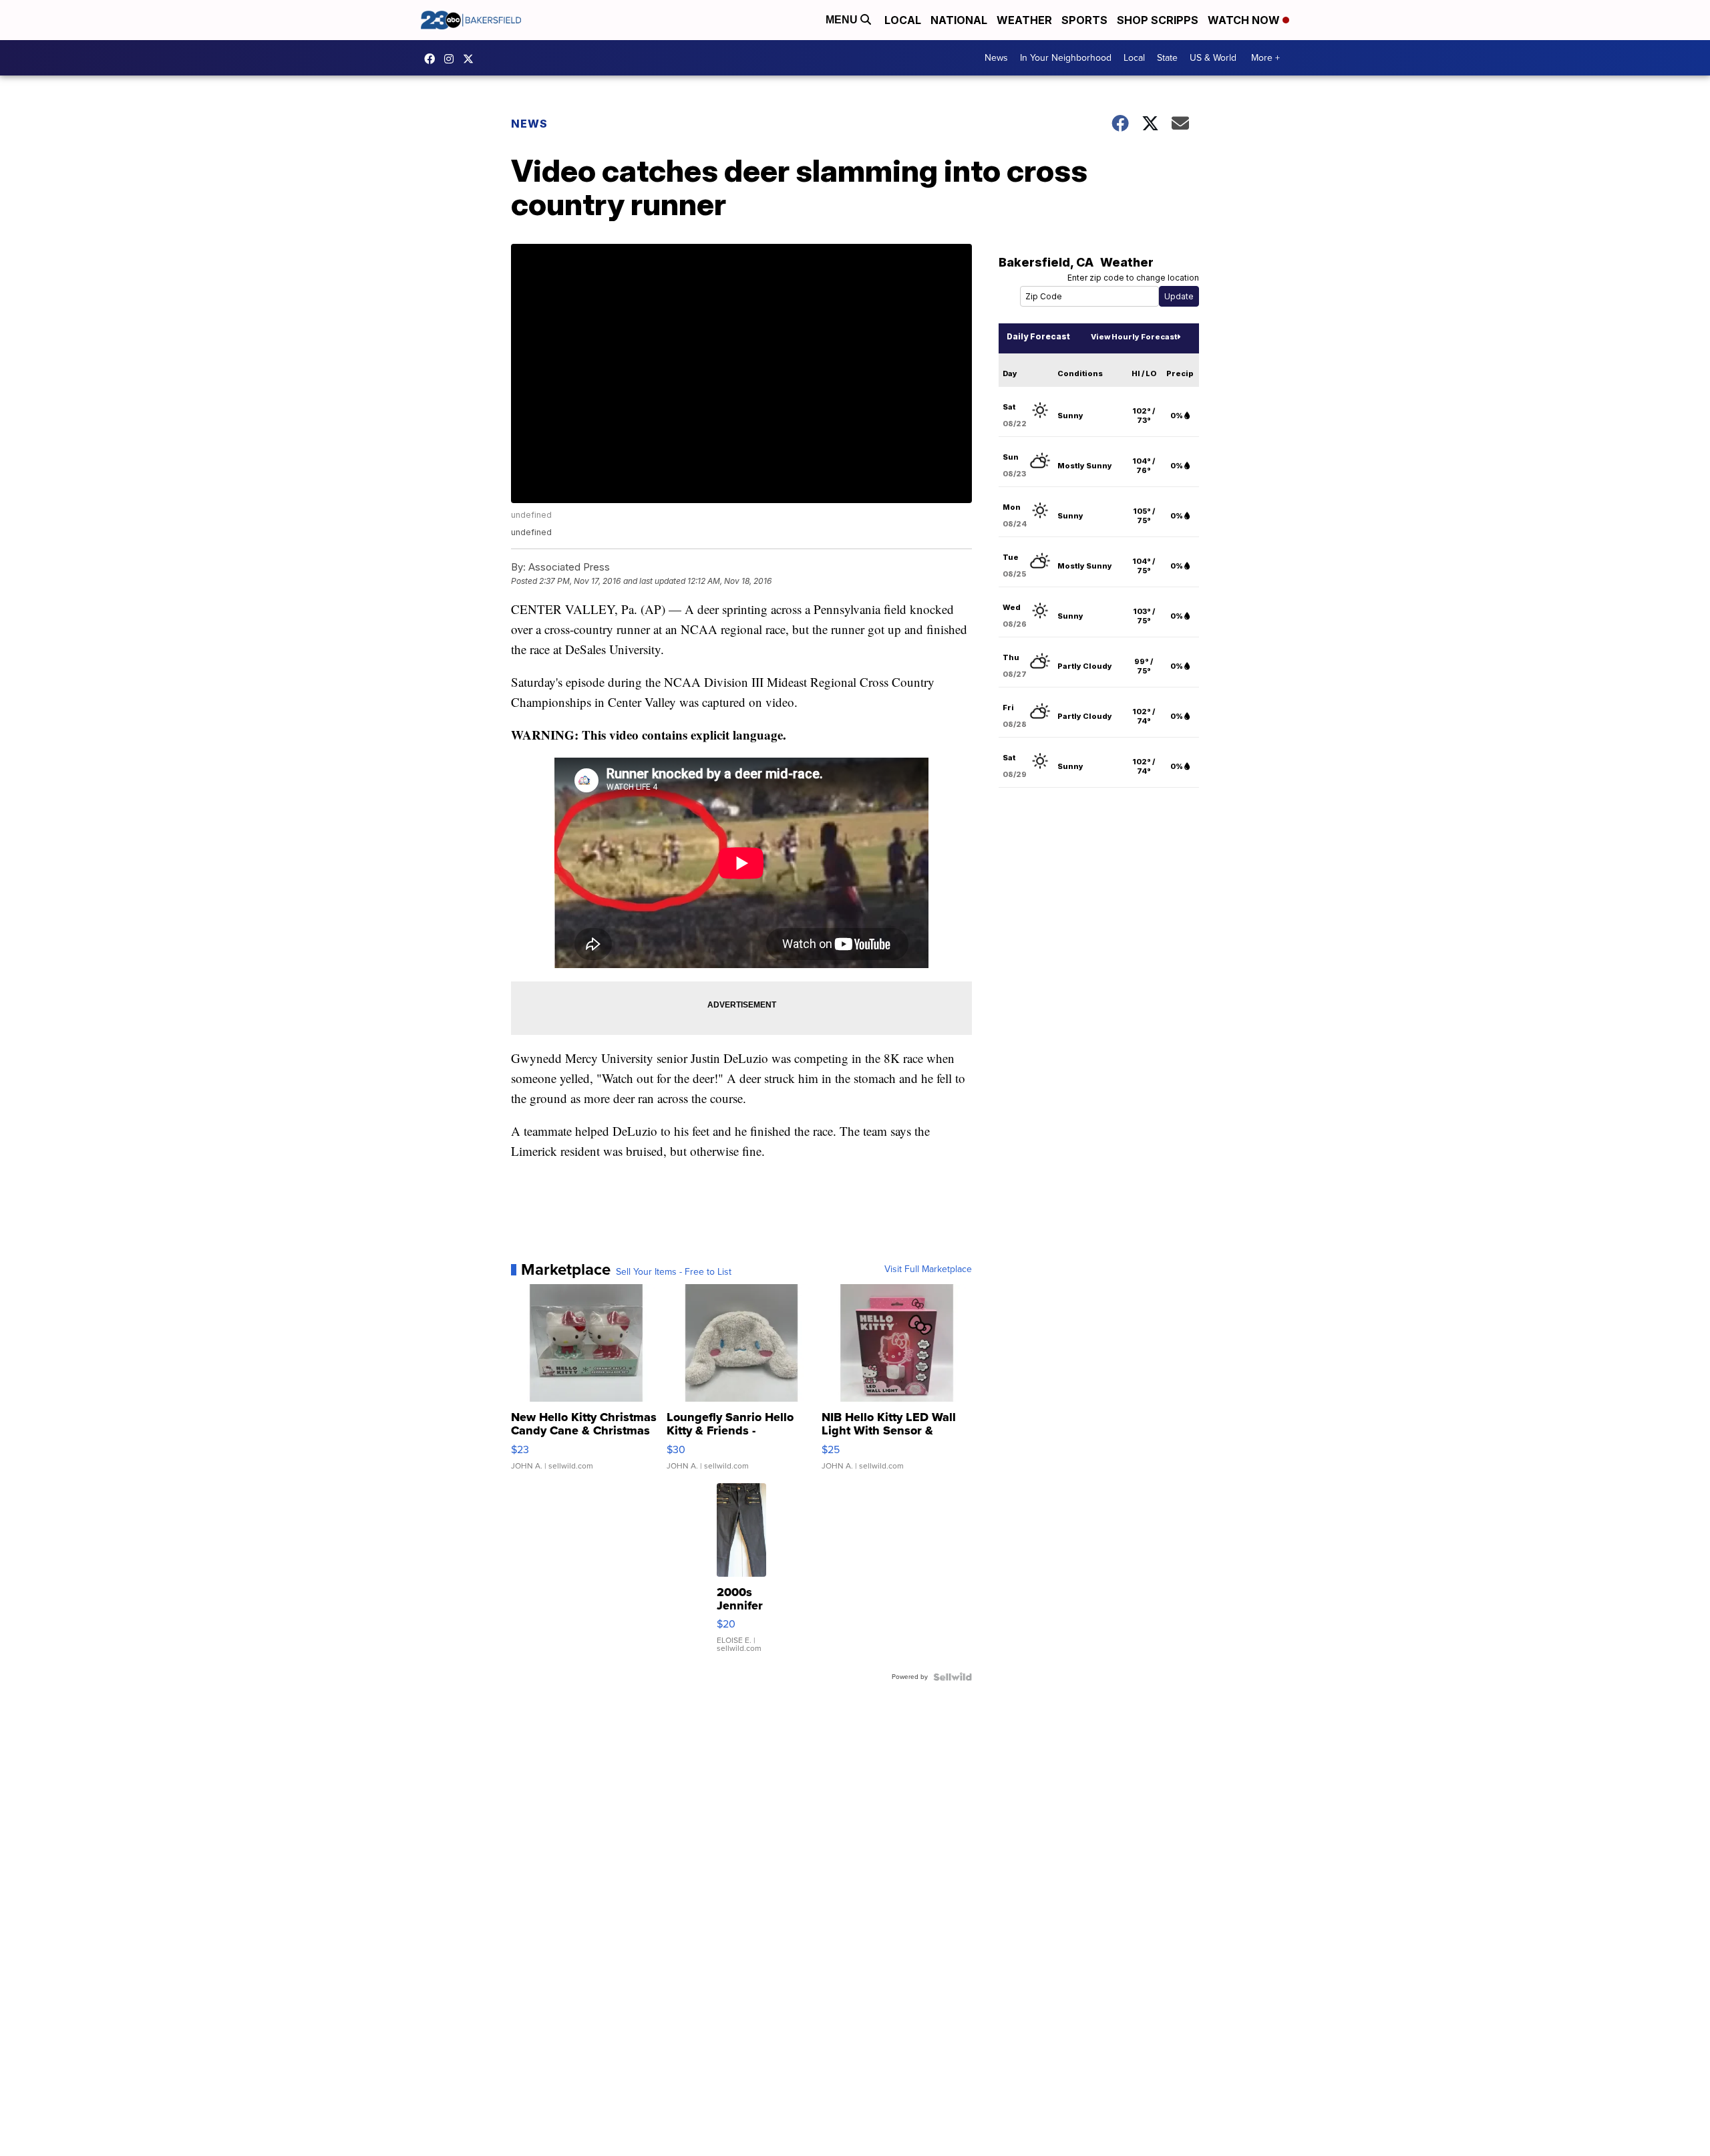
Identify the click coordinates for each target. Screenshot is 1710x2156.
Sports (1084, 20)
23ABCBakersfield (433, 59)
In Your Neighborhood (1066, 58)
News (996, 58)
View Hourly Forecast (1134, 337)
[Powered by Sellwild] (953, 1677)
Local (903, 20)
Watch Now (1245, 20)
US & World (1213, 58)
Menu (843, 20)
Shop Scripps (1158, 20)
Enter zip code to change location (1133, 278)
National (959, 20)
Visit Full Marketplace (928, 1269)
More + (1265, 58)
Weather (1024, 20)
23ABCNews (452, 59)
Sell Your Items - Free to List (674, 1272)
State (1167, 58)
